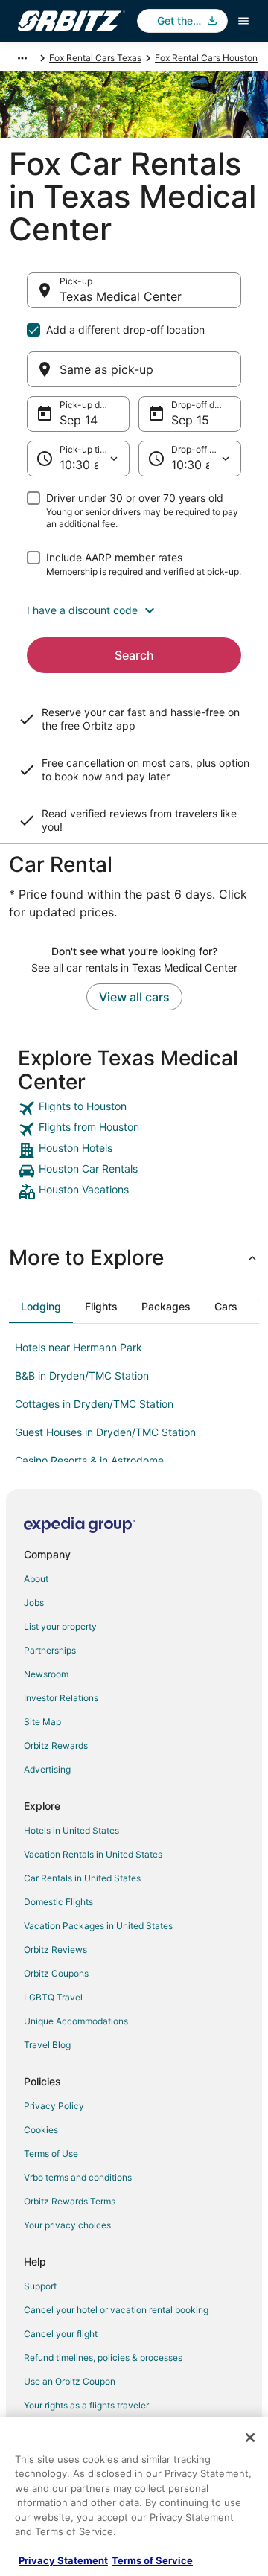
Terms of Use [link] (51, 2153)
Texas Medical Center (121, 296)
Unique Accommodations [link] (76, 2021)
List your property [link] (60, 1626)
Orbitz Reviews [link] (55, 1949)
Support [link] (40, 2286)
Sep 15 (190, 420)
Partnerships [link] (50, 1650)
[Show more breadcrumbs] (22, 58)
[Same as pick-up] (134, 369)
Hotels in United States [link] (71, 1830)
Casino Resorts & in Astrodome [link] (89, 1460)
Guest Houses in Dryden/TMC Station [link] (105, 1432)
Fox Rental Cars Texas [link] (95, 58)
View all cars (134, 997)
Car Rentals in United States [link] (82, 1878)
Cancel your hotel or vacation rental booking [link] (116, 2310)
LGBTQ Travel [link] (53, 1997)
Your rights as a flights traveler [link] (86, 2405)
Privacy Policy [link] (54, 2106)
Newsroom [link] (46, 1674)
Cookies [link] (41, 2130)
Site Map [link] (42, 1722)
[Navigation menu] (243, 21)
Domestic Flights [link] (58, 1902)
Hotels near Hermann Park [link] (79, 1347)
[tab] (41, 1307)
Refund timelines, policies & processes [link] (103, 2357)
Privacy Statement (63, 2560)
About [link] (36, 1579)
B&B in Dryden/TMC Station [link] (82, 1375)
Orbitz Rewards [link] (56, 1746)
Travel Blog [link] (47, 2045)
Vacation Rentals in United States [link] (93, 1854)
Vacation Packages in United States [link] (98, 1926)
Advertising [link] (47, 1769)
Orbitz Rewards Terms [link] (70, 2201)
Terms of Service (152, 2560)
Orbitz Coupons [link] (56, 1973)
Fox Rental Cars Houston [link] (206, 58)
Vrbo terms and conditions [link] (78, 2177)
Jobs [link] (34, 1603)
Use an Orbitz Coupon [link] (70, 2381)
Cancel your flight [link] (61, 2334)
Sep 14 (79, 420)
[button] (134, 610)
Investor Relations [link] (61, 1698)
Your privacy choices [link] (67, 2225)
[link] (134, 1109)
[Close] (250, 2438)
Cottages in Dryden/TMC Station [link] (94, 1404)
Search (134, 655)
